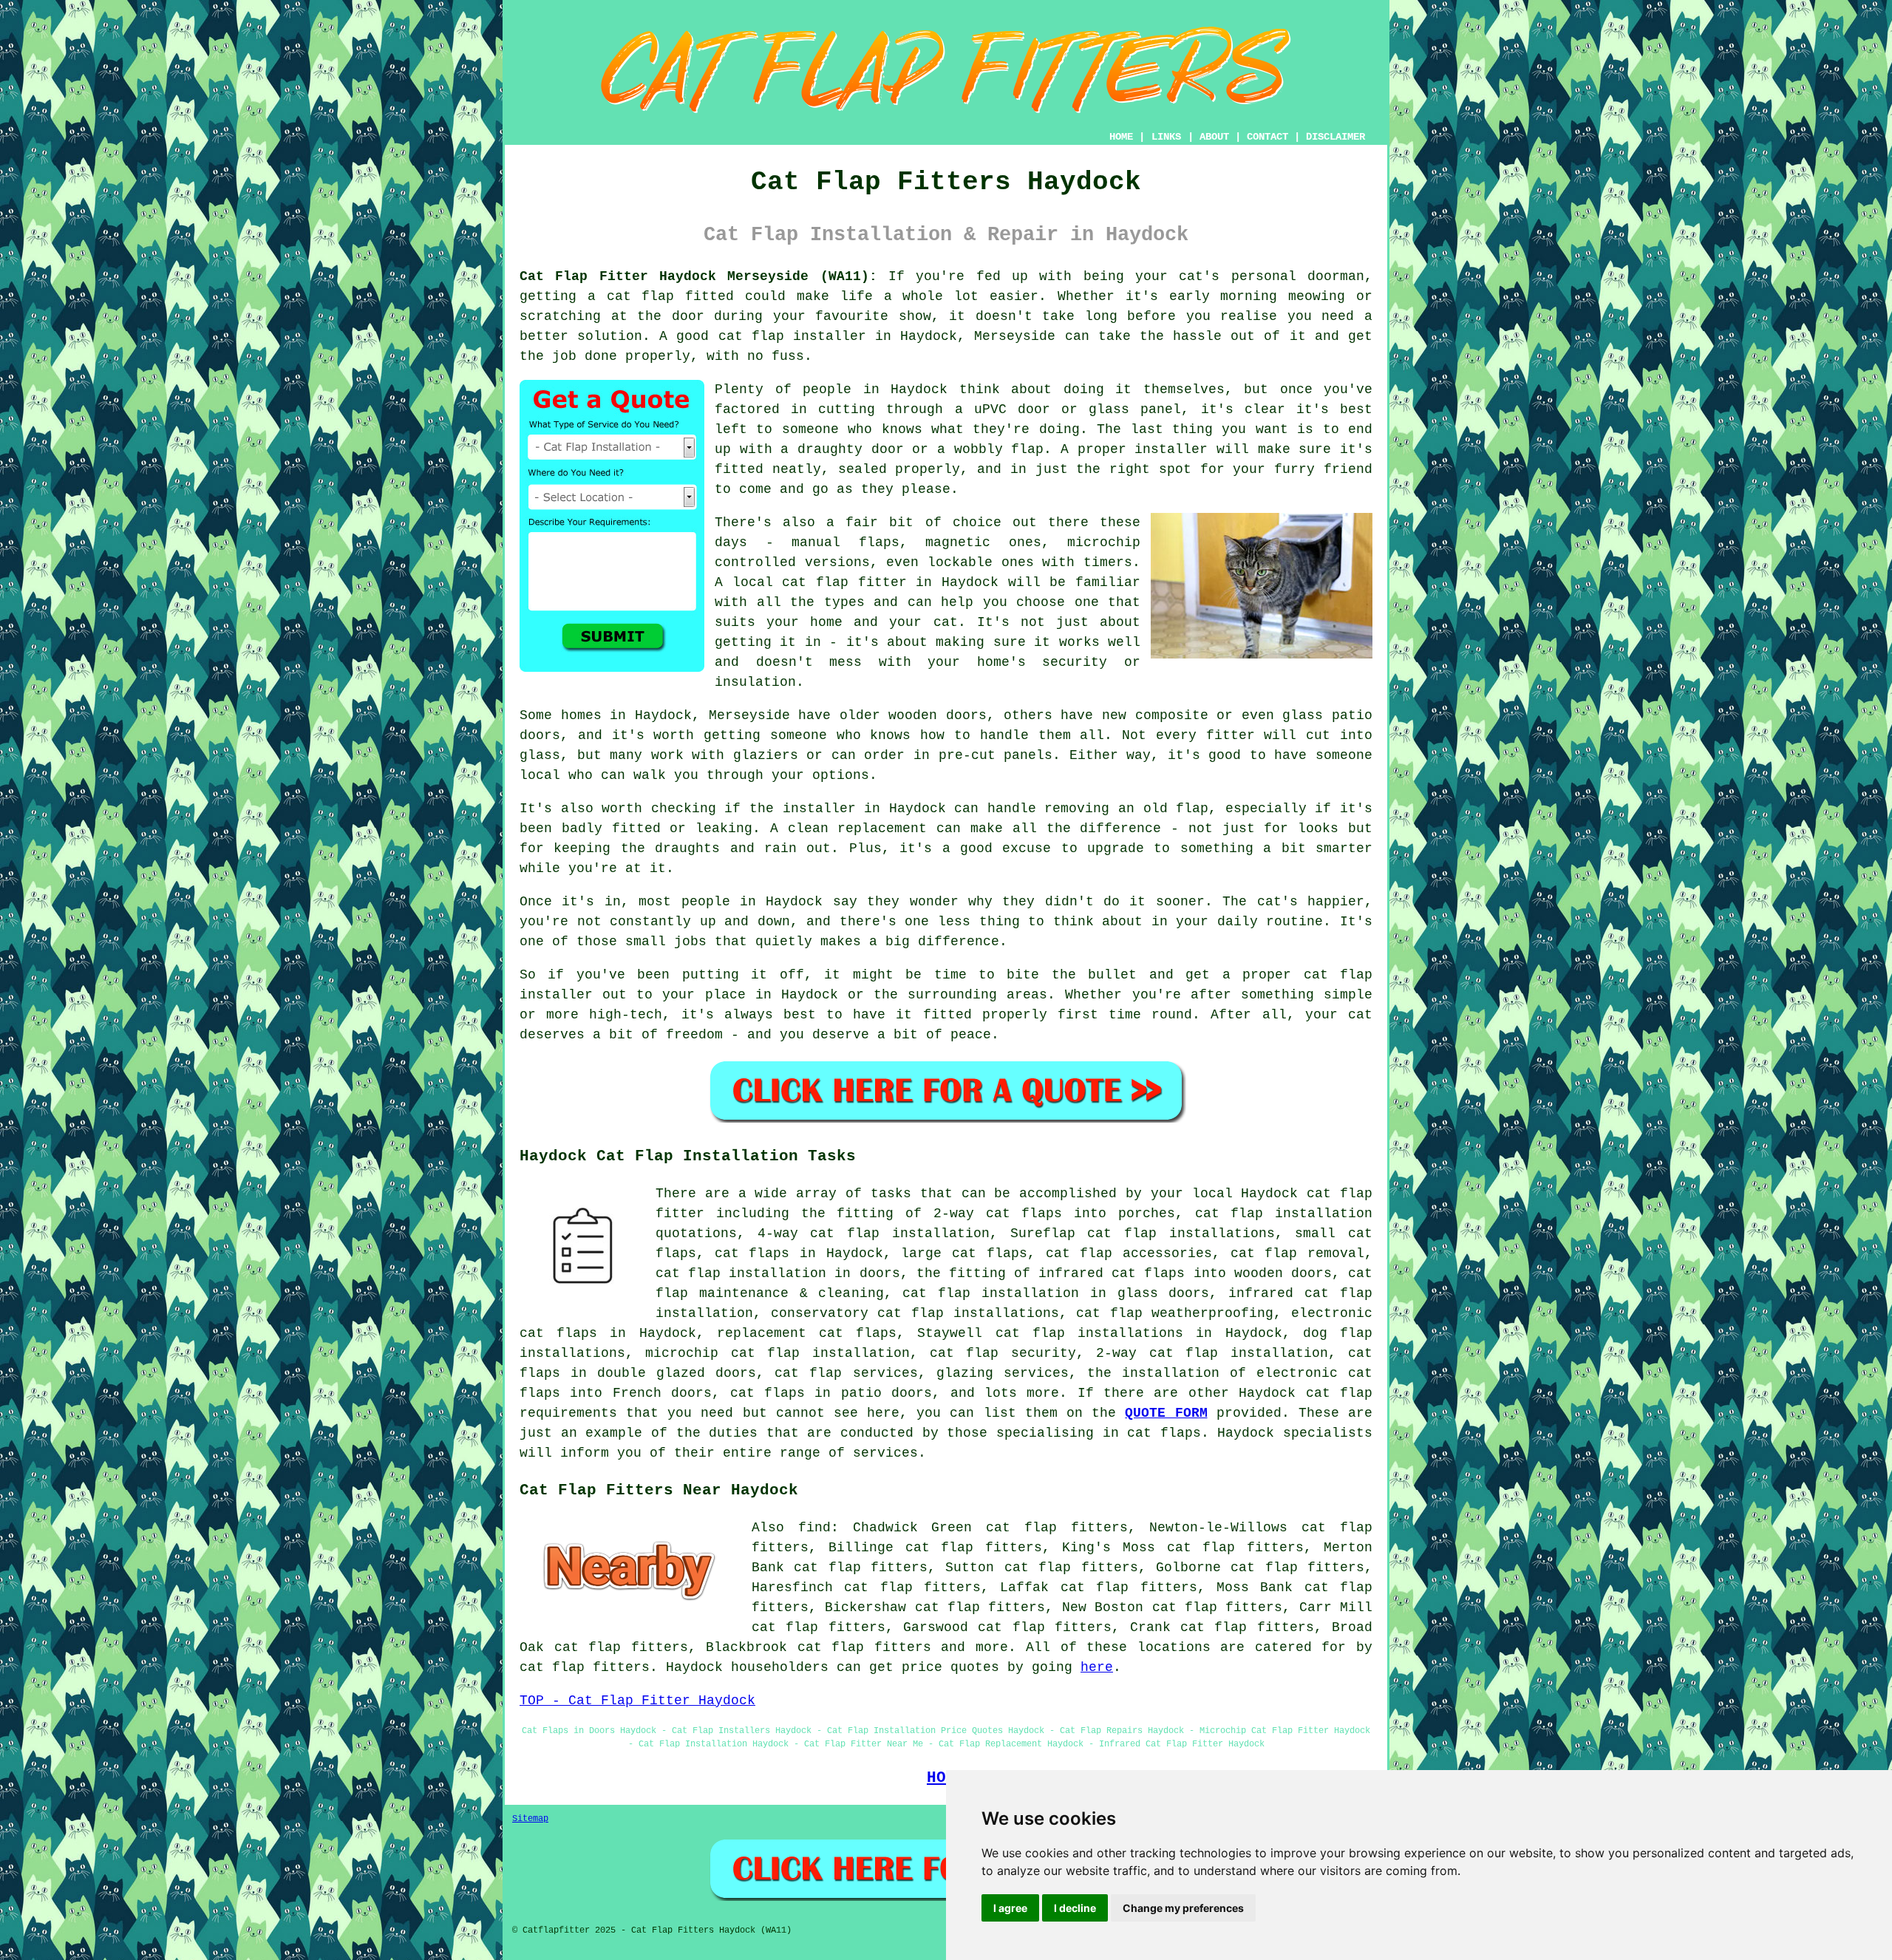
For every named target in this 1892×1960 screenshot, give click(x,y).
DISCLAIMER (1335, 137)
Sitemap (530, 1819)
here (1097, 1667)
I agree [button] (1010, 1908)
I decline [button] (1075, 1908)
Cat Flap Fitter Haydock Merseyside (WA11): (698, 276)
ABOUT (1214, 137)
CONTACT (1267, 137)
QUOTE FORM (1166, 1413)
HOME (1121, 137)
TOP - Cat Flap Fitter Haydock (637, 1701)
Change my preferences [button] (1183, 1908)
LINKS (1166, 137)
